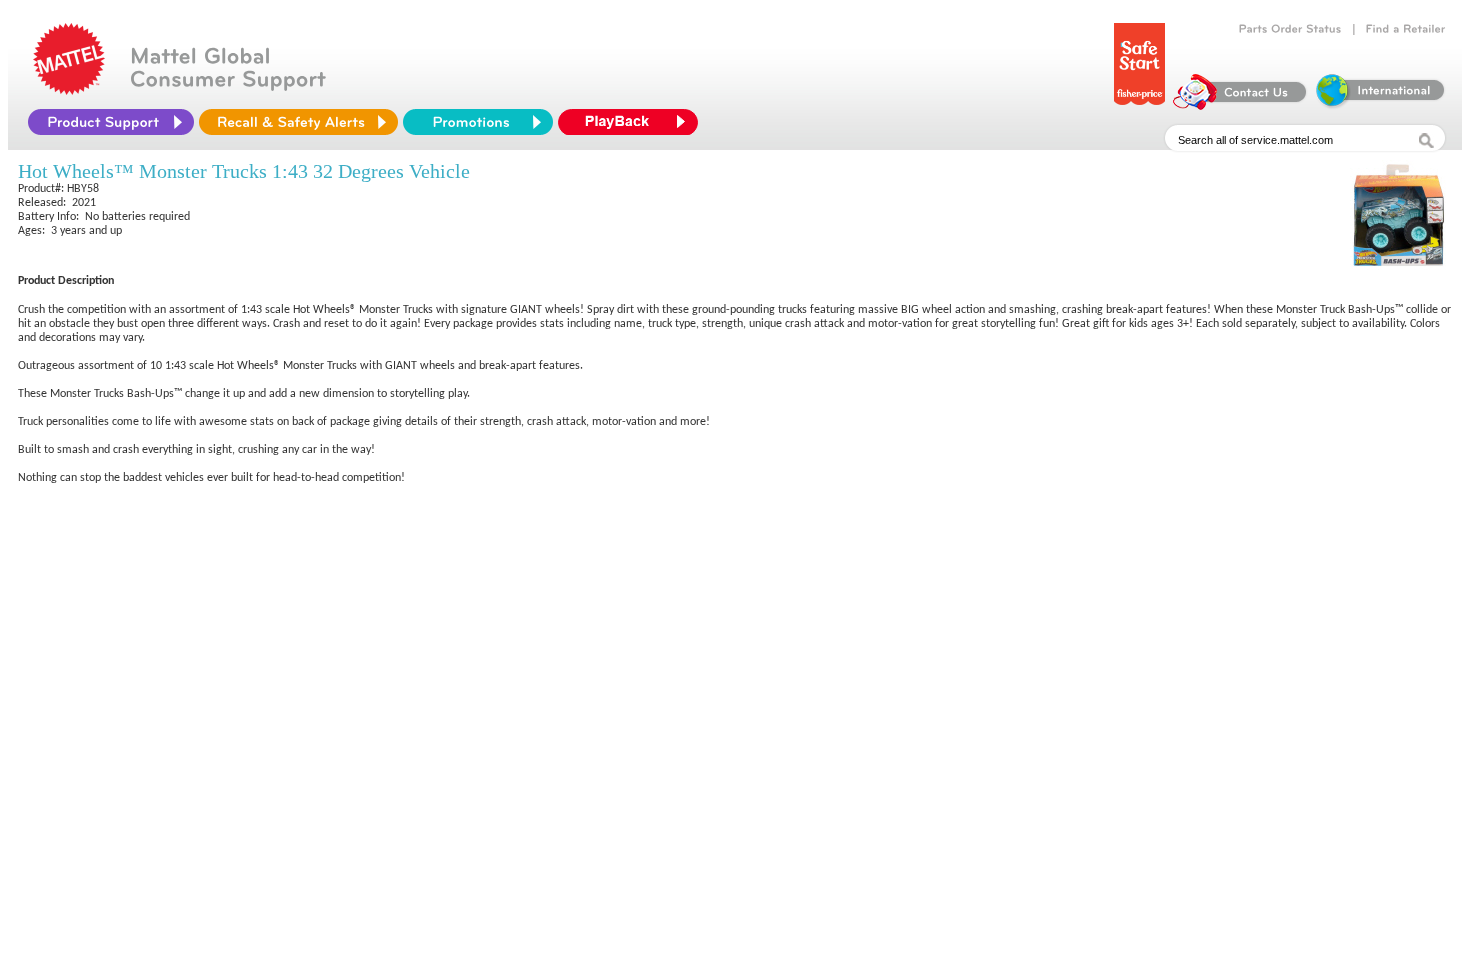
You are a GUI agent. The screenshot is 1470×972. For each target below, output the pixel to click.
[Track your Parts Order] (1290, 29)
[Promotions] (478, 122)
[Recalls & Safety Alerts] (298, 122)
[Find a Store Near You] (1406, 29)
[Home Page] (69, 90)
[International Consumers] (1379, 105)
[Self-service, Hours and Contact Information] (1240, 105)
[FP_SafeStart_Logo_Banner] (1139, 105)
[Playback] (633, 122)
